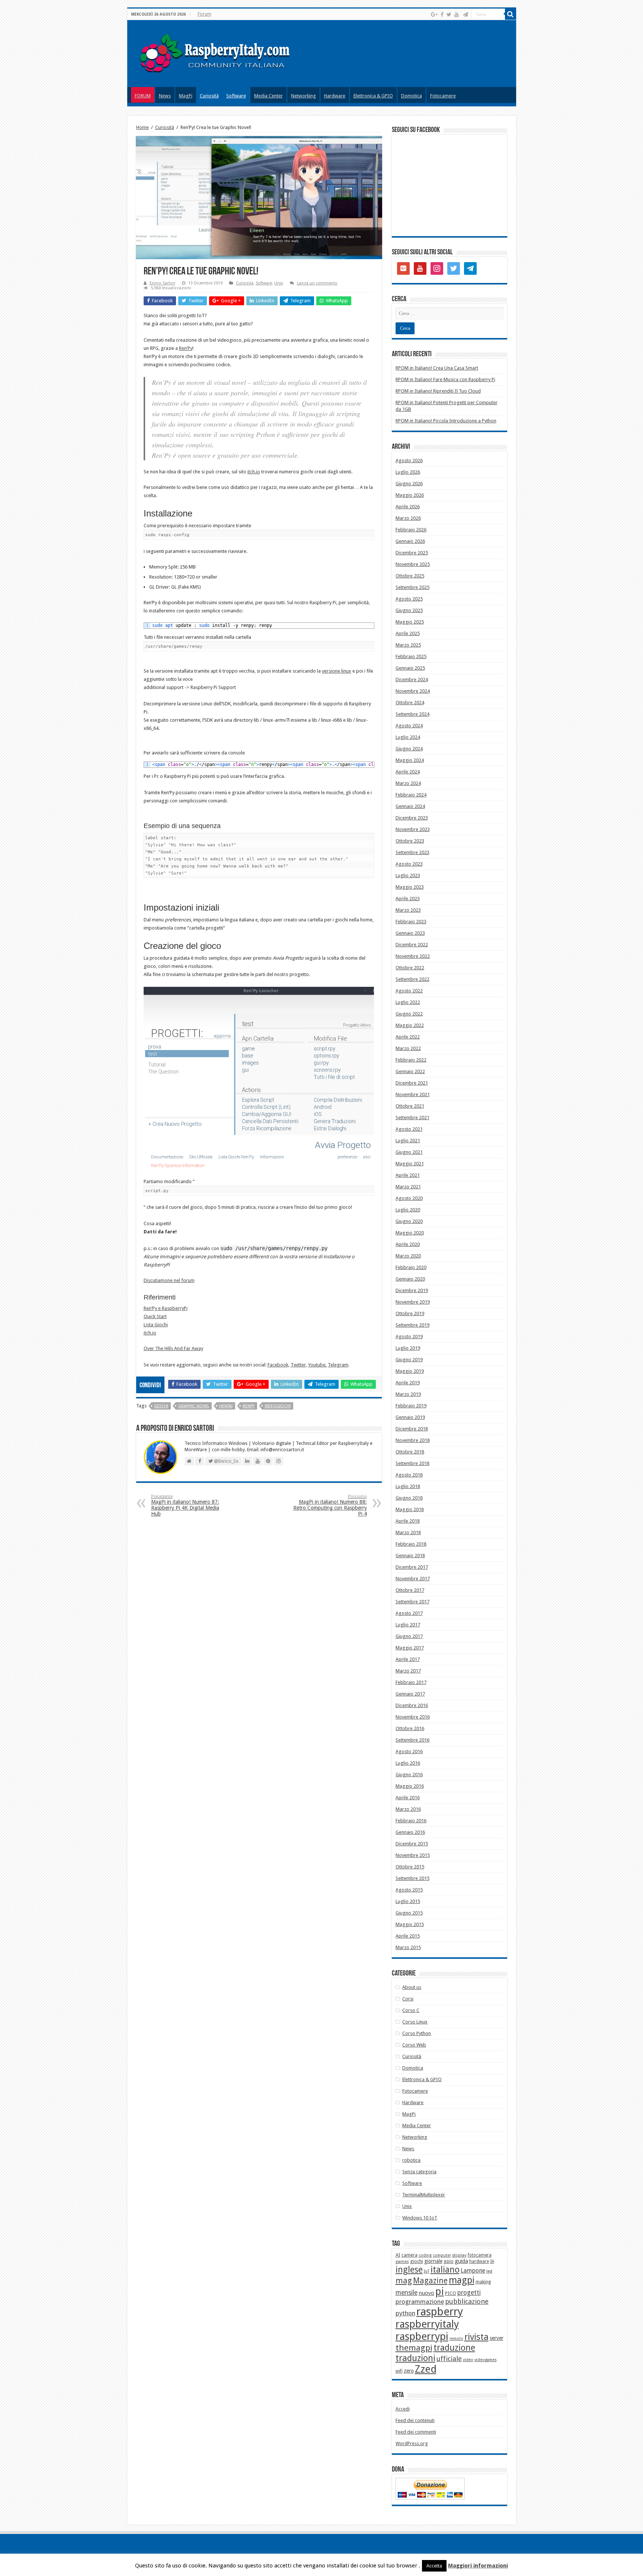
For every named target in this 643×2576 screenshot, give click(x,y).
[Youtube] (457, 15)
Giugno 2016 (409, 1775)
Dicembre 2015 (412, 1844)
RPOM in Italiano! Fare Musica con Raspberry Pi (445, 379)
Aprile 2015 (408, 1936)
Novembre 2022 (413, 956)
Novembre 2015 (413, 1855)
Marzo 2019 (408, 1394)
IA (492, 2261)
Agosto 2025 (409, 599)
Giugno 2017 (409, 1636)
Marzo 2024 (408, 783)
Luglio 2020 (408, 1210)
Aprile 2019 (408, 1383)
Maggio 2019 (410, 1371)
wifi (399, 2371)
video (468, 2360)
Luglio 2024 (408, 737)
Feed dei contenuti (415, 2420)
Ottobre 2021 (410, 1106)
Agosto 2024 (409, 726)
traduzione (454, 2348)
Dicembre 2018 (412, 1429)
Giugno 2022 (409, 1014)
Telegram (338, 1365)
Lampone (473, 2271)
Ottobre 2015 (410, 1867)
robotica (411, 2160)
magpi (462, 2280)
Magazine (430, 2281)
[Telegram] (466, 15)
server (497, 2338)
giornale (433, 2261)
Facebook (278, 1365)
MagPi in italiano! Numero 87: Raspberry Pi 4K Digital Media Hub (185, 1505)
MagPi (186, 96)
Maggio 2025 (410, 622)
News (165, 96)
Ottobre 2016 (410, 1728)
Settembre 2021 (412, 1118)
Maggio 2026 (410, 495)
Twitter (298, 1365)
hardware (479, 2261)
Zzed (426, 2369)
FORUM (143, 96)
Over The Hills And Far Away (173, 1348)
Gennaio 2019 (410, 1417)
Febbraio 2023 (411, 922)
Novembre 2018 (413, 1440)
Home (143, 127)
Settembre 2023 (412, 852)
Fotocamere (443, 96)
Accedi (403, 2409)
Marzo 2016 (408, 1809)
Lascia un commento (317, 283)
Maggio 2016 (410, 1786)
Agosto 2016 (409, 1751)
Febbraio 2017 (411, 1682)
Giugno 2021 (409, 1152)
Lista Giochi (156, 1325)
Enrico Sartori (162, 283)
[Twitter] (449, 15)
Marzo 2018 (408, 1532)
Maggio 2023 (410, 887)
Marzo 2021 (408, 1187)
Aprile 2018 (408, 1521)
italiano (445, 2270)
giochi (161, 1406)
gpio (449, 2261)
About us (412, 1987)
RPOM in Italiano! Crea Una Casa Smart (437, 368)
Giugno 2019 (409, 1360)
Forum (204, 14)
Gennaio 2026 (410, 541)
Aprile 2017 (408, 1659)
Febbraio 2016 (411, 1821)
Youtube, (317, 1365)
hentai (226, 1406)
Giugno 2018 (409, 1498)
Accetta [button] (434, 2566)
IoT (427, 2271)
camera (410, 2255)
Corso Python (417, 2033)
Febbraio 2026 (411, 530)
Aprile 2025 (408, 633)
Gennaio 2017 (410, 1694)
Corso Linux (415, 2022)
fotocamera (480, 2255)
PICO (451, 2293)
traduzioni (415, 2358)
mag (404, 2281)
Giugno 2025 (409, 610)
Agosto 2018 (409, 1475)
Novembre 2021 (413, 1094)
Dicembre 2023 (412, 818)
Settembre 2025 (412, 587)
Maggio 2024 (410, 760)
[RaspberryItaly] (222, 52)
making (483, 2282)
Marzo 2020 (408, 1256)
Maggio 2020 (410, 1233)
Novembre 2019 (413, 1302)
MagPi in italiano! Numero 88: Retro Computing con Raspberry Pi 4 (330, 1505)
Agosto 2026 (409, 461)
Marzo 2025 (408, 645)
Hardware (335, 96)
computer (442, 2255)
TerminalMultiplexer (424, 2195)
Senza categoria (419, 2172)
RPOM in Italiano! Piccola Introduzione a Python (446, 421)
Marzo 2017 (408, 1671)
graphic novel (194, 1406)
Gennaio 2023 (410, 933)
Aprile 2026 (408, 507)
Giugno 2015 (409, 1913)
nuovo (426, 2293)
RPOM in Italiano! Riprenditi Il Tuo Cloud (438, 391)
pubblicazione (467, 2301)
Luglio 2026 (408, 472)
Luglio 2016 (408, 1763)
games (402, 2261)
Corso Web (414, 2045)
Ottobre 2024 (410, 703)
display (459, 2255)
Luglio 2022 (408, 1002)
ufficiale (449, 2359)
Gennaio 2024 (410, 806)
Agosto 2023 (409, 864)
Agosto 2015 (409, 1890)
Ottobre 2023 (410, 841)
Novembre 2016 (413, 1717)
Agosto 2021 (409, 1129)
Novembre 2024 (413, 691)
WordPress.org (412, 2443)
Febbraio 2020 (411, 1267)
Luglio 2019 (408, 1348)
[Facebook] (442, 15)
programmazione (420, 2302)
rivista (476, 2337)
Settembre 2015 (412, 1878)
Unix (279, 283)
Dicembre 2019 (412, 1290)
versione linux (337, 671)
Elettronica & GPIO (373, 96)
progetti (469, 2293)
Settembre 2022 (412, 979)
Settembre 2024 (412, 714)
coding (425, 2255)
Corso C (411, 2010)
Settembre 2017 (412, 1602)
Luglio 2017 (408, 1625)
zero (409, 2371)
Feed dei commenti (416, 2432)
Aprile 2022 (408, 1037)
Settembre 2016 (412, 1740)
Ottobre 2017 (410, 1590)
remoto (456, 2339)
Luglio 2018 (408, 1486)
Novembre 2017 (413, 1579)
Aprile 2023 (408, 899)
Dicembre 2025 (412, 553)
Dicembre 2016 (412, 1705)
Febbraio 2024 (411, 795)
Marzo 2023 (408, 910)
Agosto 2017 (409, 1613)
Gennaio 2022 (410, 1071)
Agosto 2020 (409, 1198)
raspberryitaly (427, 2324)
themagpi (414, 2348)
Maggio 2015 (410, 1924)
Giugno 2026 (409, 484)
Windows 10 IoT (420, 2218)
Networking (303, 96)
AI (398, 2255)
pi (440, 2292)
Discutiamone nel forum (169, 1280)
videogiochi (278, 1406)
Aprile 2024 (408, 772)
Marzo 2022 (408, 1048)
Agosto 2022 (409, 991)
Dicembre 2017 (412, 1567)
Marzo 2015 (408, 1947)
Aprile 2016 (408, 1798)
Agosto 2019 (409, 1337)
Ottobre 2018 (410, 1452)
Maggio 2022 (410, 1025)
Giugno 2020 (409, 1221)
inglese (409, 2270)
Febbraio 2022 (411, 1060)
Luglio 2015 (408, 1901)
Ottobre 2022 (410, 968)
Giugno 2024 (409, 749)
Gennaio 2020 (410, 1279)
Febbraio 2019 (411, 1406)
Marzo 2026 (408, 518)
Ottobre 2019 (410, 1313)
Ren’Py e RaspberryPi (166, 1308)
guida (461, 2261)
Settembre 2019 (412, 1325)
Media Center (268, 96)
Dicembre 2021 (412, 1083)
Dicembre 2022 (412, 945)
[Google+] (434, 15)
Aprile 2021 (408, 1175)
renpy (249, 1406)
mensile (407, 2293)
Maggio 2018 (410, 1509)
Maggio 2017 (410, 1648)
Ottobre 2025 (410, 576)
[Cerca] (511, 14)
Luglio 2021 (408, 1141)
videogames (486, 2360)
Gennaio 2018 (410, 1556)
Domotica (412, 96)
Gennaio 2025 (410, 668)
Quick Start (155, 1316)
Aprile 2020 (408, 1244)
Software (236, 96)
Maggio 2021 (410, 1164)
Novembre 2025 (413, 564)
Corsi (408, 1999)
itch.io (254, 472)
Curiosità (209, 96)
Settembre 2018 (412, 1463)
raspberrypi (422, 2336)
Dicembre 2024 (412, 680)
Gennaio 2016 (410, 1832)
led (489, 2271)
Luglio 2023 (408, 875)
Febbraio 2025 (411, 656)
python (405, 2313)
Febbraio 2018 (411, 1544)
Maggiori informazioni (478, 2566)
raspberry (440, 2312)
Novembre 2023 (413, 829)
